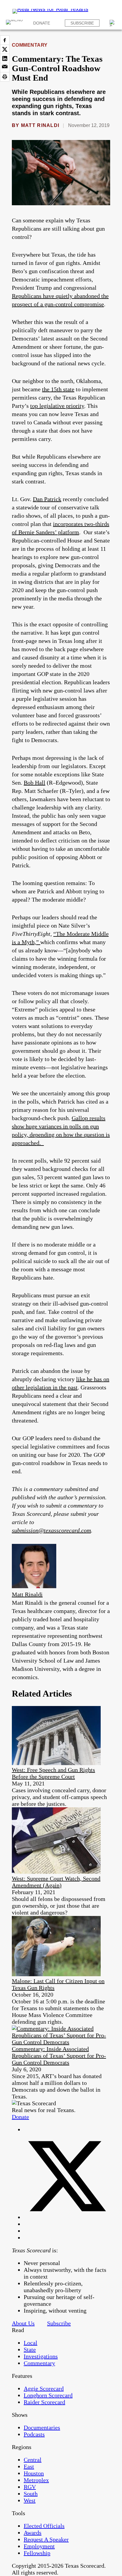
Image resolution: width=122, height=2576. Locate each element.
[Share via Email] (5, 68)
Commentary (30, 45)
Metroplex (36, 2480)
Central (33, 2460)
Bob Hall (34, 783)
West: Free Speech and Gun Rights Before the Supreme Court (53, 1773)
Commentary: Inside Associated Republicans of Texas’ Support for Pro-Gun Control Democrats (59, 2056)
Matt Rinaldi (40, 125)
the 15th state (58, 389)
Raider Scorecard (44, 2402)
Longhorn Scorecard (48, 2395)
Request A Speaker (46, 2539)
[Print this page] (5, 77)
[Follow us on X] (67, 2217)
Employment (39, 2546)
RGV (30, 2487)
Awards (33, 2533)
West (30, 2500)
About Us (23, 2323)
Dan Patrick (47, 499)
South (31, 2494)
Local (30, 2343)
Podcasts (34, 2434)
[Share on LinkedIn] (5, 58)
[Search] (113, 23)
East (29, 2466)
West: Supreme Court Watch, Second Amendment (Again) (56, 1882)
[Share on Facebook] (5, 40)
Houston (34, 2473)
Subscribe (82, 23)
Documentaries (42, 2427)
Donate (42, 23)
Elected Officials (44, 2526)
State (30, 2349)
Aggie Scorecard (44, 2388)
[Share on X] (5, 49)
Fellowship (37, 2553)
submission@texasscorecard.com (51, 1530)
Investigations (41, 2356)
